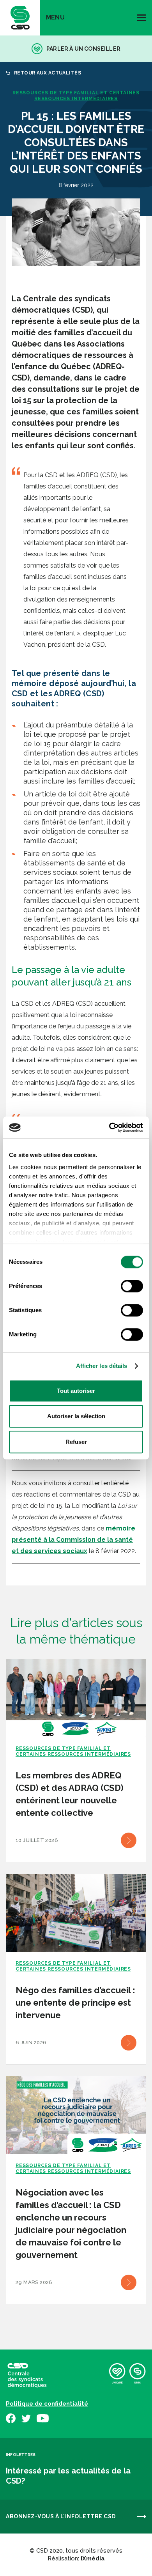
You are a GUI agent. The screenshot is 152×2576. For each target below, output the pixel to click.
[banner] (20, 18)
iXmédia (93, 2558)
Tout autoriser (76, 1391)
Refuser (76, 1442)
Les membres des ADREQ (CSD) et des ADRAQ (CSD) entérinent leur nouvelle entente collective (70, 1794)
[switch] (132, 1286)
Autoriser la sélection (76, 1416)
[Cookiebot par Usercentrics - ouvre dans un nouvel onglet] (109, 1127)
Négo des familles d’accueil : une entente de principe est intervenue (75, 2003)
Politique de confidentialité (47, 2404)
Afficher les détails (102, 1366)
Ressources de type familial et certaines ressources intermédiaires (76, 96)
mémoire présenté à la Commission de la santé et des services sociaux (73, 1540)
